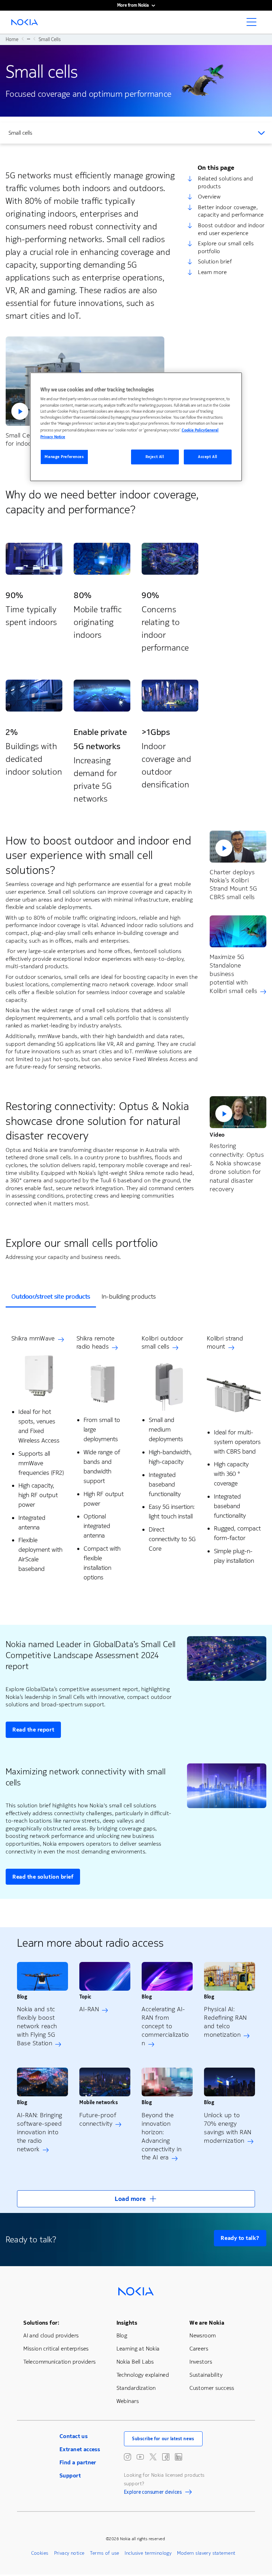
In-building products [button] (129, 1297)
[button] (238, 847)
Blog (122, 2335)
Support (70, 2475)
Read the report (33, 1730)
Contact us (73, 2436)
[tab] (51, 1297)
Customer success (212, 2388)
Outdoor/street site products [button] (51, 1297)
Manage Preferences (64, 457)
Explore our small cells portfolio (226, 247)
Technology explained (143, 2375)
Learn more (212, 272)
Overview (209, 197)
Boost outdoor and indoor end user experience (231, 229)
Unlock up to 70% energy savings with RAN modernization (228, 2128)
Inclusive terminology (148, 2553)
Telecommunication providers (59, 2362)
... (29, 39)
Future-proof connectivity (98, 2119)
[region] (136, 427)
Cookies (40, 2553)
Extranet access (80, 2449)
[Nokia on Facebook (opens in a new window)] (166, 2457)
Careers (199, 2349)
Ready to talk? (240, 2238)
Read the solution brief (43, 1877)
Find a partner (78, 2462)
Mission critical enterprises (56, 2349)
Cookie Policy (193, 430)
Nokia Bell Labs (135, 2362)
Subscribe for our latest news (163, 2439)
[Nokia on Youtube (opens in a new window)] (140, 2457)
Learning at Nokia (138, 2349)
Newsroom (203, 2335)
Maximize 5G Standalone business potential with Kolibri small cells (233, 974)
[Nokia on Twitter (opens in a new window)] (153, 2457)
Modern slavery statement (206, 2553)
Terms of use (104, 2553)
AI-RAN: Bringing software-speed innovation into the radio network (40, 2132)
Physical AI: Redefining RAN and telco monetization (225, 2022)
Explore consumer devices (153, 2493)
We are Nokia (207, 2323)
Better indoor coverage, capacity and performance (231, 211)
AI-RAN (89, 2009)
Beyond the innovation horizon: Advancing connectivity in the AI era (161, 2136)
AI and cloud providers (51, 2335)
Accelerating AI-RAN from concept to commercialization (165, 2026)
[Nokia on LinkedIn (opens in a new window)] (178, 2457)
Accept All (208, 457)
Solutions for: (41, 2323)
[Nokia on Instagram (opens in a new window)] (127, 2457)
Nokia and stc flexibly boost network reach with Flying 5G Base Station (37, 2026)
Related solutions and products (225, 182)
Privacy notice (69, 2553)
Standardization (136, 2388)
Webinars (128, 2401)
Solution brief (215, 261)
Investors (201, 2362)
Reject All (155, 457)
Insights (127, 2323)
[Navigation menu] (254, 24)
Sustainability (206, 2375)
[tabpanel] (136, 1460)
